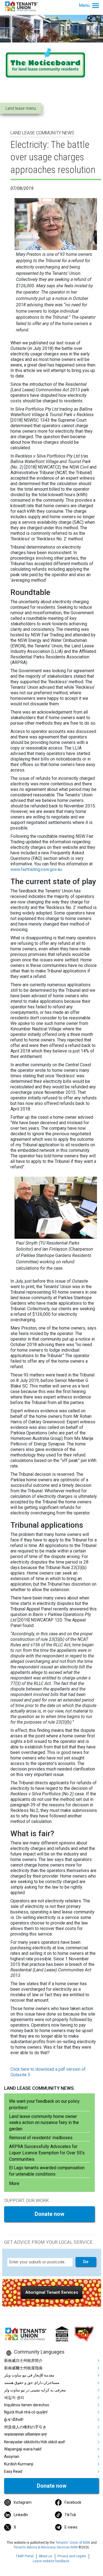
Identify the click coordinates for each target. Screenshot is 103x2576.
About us (45, 2556)
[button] (52, 2292)
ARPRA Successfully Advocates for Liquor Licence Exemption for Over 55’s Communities (47, 2153)
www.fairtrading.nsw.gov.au (36, 869)
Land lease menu (21, 108)
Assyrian (12, 2457)
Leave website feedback (51, 2561)
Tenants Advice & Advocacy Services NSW (46, 2547)
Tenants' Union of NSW (73, 2543)
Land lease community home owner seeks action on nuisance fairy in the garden (44, 2123)
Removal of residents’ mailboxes (41, 2138)
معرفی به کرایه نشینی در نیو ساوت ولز (35, 2390)
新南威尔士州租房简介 (23, 2360)
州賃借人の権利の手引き (25, 2427)
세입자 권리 (14, 2397)
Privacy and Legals (72, 2556)
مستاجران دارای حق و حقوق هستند (32, 2383)
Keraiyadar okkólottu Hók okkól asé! (35, 2442)
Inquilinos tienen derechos (27, 2405)
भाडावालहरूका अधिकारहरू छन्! (25, 2434)
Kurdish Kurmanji (19, 2464)
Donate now (49, 2214)
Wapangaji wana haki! (23, 2449)
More (14, 2183)
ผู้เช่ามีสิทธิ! (14, 2420)
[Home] (22, 6)
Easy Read (13, 2471)
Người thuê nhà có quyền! (26, 2412)
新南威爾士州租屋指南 (23, 2368)
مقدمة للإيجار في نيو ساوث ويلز (29, 2375)
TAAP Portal (25, 2556)
